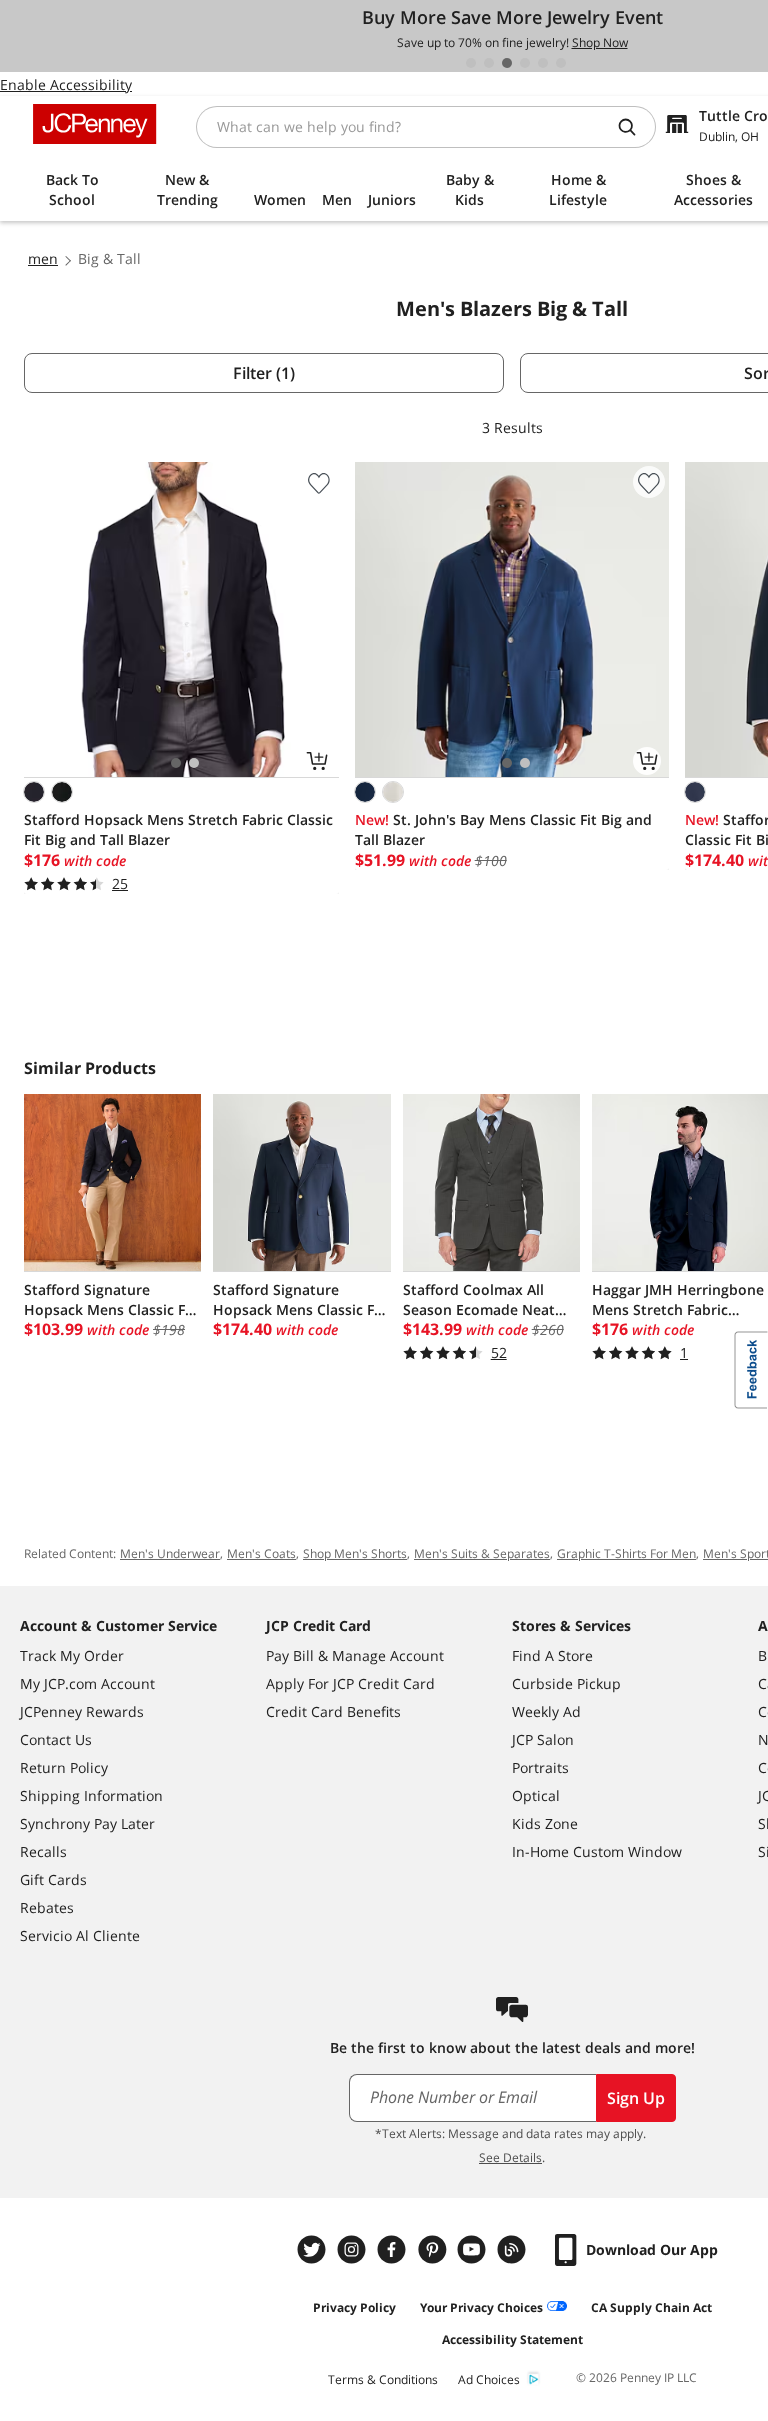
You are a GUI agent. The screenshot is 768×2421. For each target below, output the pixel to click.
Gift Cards (53, 1879)
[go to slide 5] (543, 63)
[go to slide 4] (525, 63)
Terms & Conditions (383, 2379)
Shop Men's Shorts (355, 1553)
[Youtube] (474, 2249)
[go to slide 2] (489, 63)
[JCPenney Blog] (514, 2249)
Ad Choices (489, 2379)
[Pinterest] (434, 2249)
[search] (635, 127)
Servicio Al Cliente (80, 1935)
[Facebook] (394, 2249)
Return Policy (64, 1767)
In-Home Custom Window (597, 1851)
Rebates (47, 1907)
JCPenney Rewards (82, 1711)
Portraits (540, 1767)
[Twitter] (314, 2249)
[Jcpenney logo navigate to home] (94, 124)
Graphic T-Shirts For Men (626, 1553)
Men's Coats (261, 1553)
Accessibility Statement (512, 2339)
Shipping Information (91, 1795)
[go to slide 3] (507, 63)
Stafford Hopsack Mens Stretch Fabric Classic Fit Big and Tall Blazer (178, 829)
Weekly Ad (546, 1711)
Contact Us (56, 1739)
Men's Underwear (170, 1553)
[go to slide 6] (561, 63)
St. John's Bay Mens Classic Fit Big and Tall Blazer (503, 829)
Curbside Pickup (566, 1683)
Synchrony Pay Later (87, 1823)
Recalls (43, 1851)
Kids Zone (545, 1823)
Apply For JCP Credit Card (350, 1683)
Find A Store (552, 1655)
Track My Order (72, 1655)
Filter (264, 373)
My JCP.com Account (87, 1683)
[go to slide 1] (471, 63)
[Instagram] (354, 2249)
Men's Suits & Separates (482, 1553)
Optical (536, 1795)
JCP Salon (543, 1739)
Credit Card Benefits (333, 1711)
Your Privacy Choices (481, 2307)
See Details (510, 2157)
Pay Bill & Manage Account (355, 1655)
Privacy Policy (354, 2307)
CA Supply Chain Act (651, 2307)
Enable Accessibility (66, 84)
